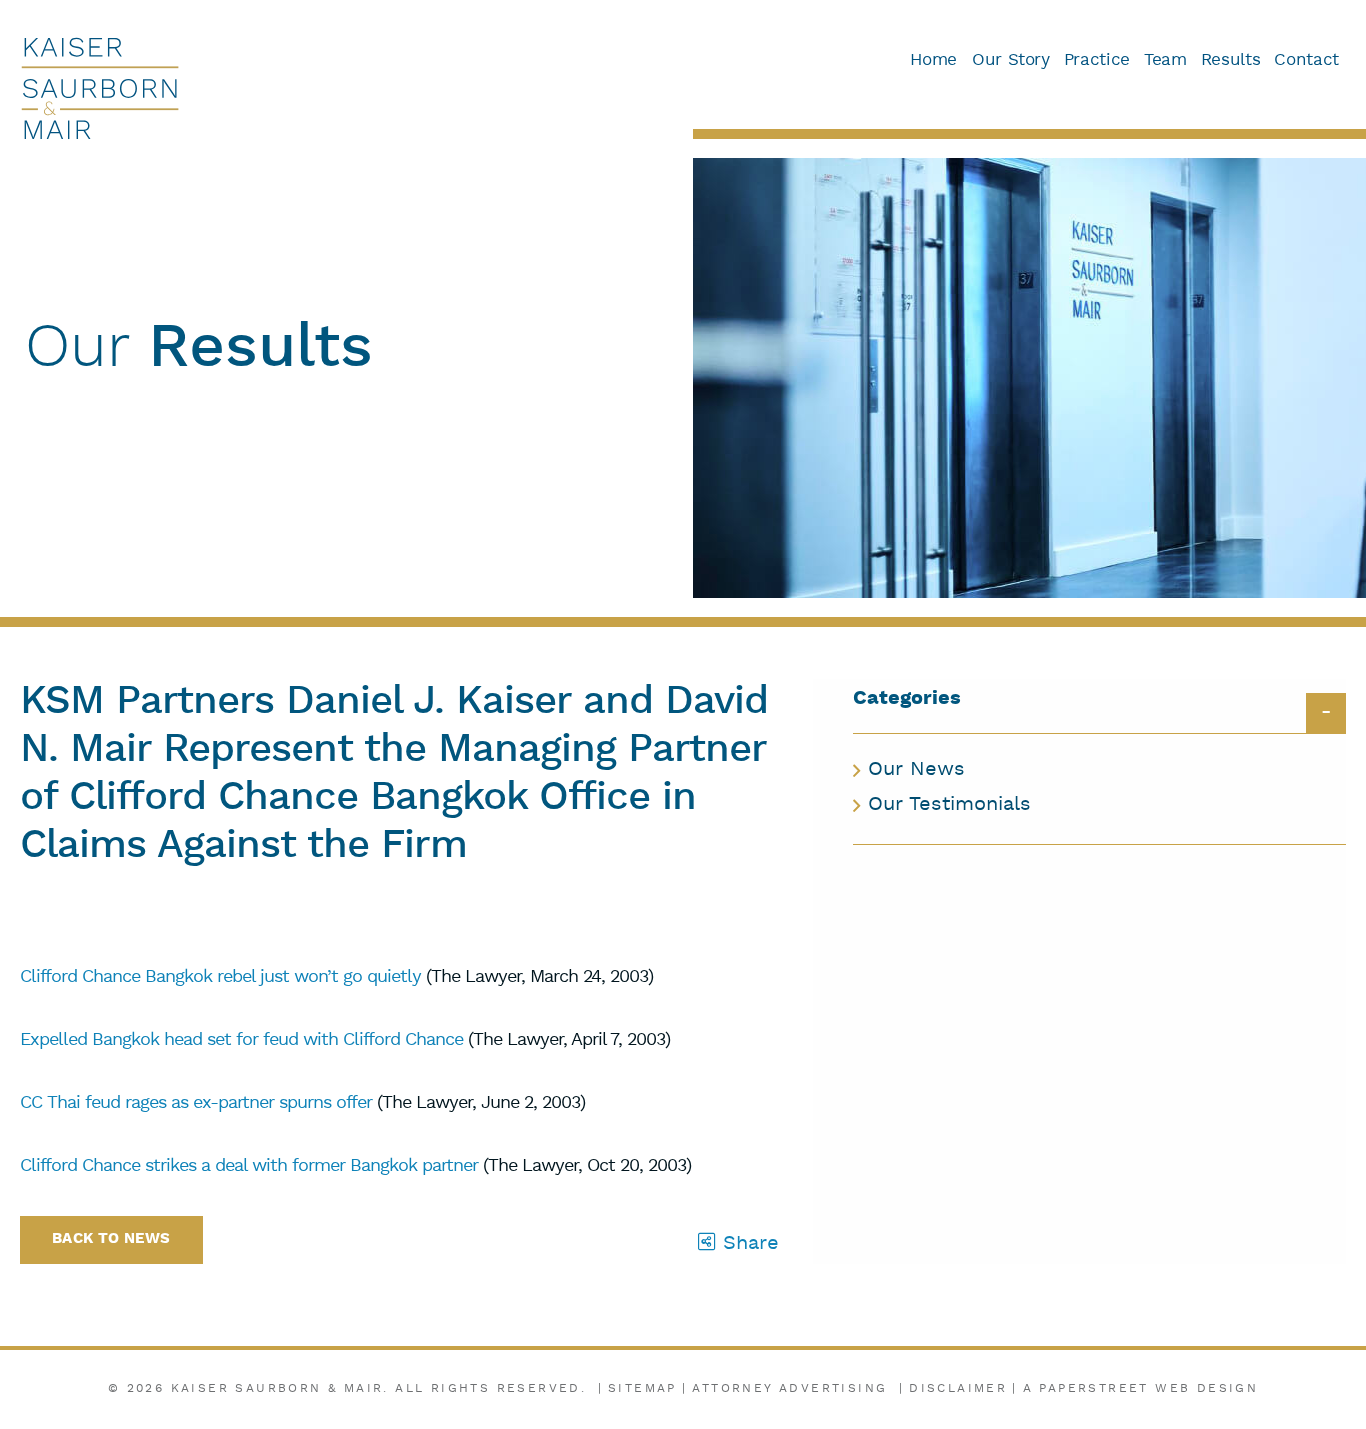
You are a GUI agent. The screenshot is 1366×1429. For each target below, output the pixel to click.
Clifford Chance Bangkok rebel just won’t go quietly (220, 977)
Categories (907, 699)
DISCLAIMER (958, 1389)
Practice (1097, 60)
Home (933, 60)
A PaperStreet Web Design (1141, 1389)
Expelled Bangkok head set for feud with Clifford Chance (241, 1040)
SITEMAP (642, 1389)
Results (1231, 60)
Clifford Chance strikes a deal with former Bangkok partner (249, 1166)
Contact (1306, 60)
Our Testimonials (949, 805)
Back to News (111, 1239)
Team (1165, 60)
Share (747, 1244)
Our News (916, 770)
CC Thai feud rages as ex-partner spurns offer (196, 1103)
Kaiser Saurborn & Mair (277, 1389)
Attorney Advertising (789, 1389)
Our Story (1011, 60)
